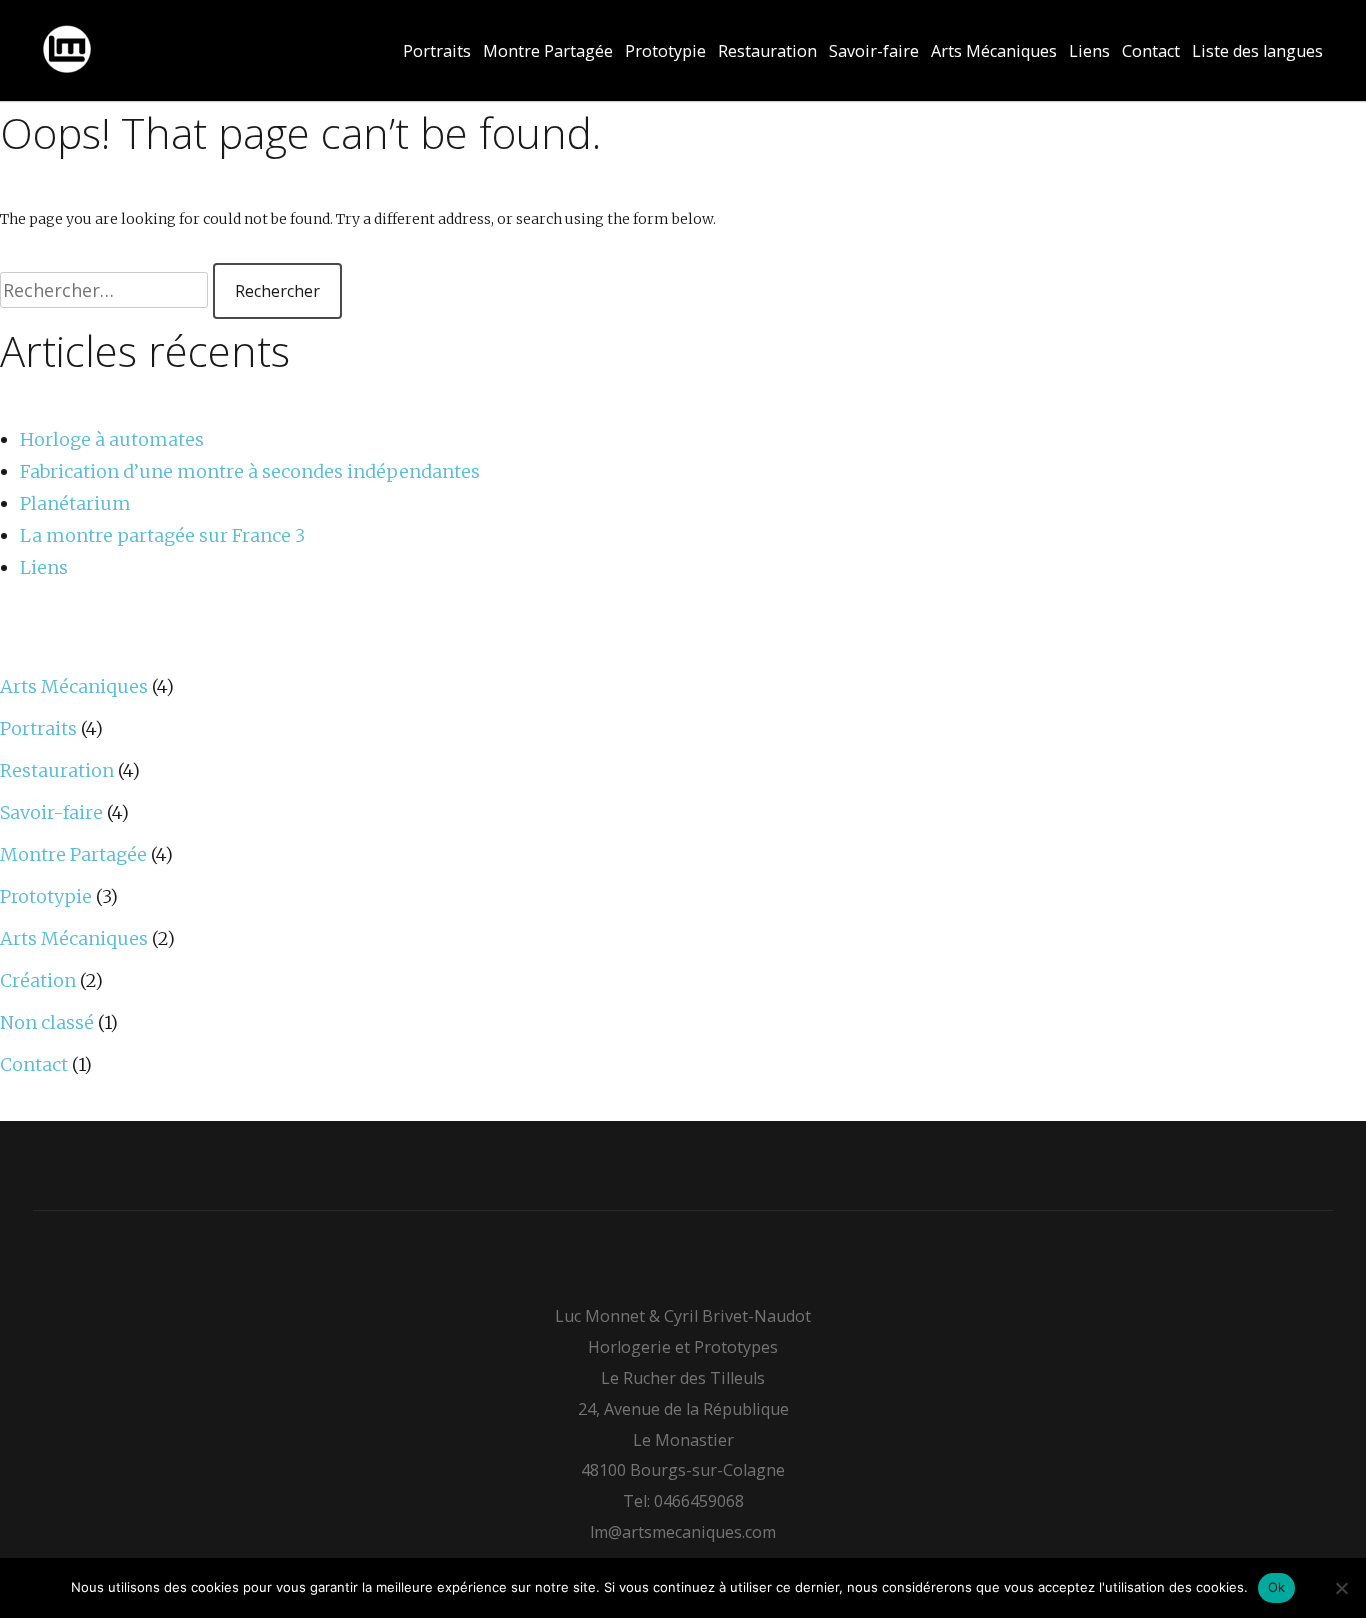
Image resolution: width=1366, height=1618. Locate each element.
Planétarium (75, 503)
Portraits (437, 51)
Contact (1151, 51)
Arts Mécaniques (994, 51)
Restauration (767, 51)
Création (38, 980)
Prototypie (665, 51)
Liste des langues (1257, 51)
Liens (1089, 51)
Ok (1277, 1587)
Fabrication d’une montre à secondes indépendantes (250, 471)
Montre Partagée (548, 51)
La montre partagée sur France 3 (162, 535)
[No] (1341, 1588)
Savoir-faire (874, 51)
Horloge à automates (112, 439)
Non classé (47, 1022)
